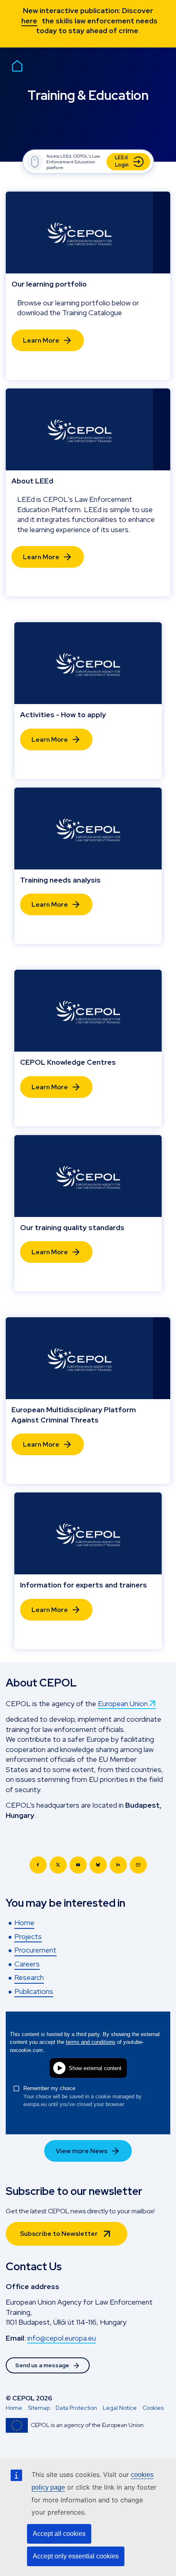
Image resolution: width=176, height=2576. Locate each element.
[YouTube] (78, 1865)
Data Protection (76, 2408)
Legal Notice (120, 2408)
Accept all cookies (59, 2534)
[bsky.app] (98, 1865)
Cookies (153, 2408)
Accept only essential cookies (76, 2556)
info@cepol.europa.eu (62, 2338)
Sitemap (39, 2408)
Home (14, 2408)
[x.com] (58, 1865)
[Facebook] (38, 1865)
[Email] (138, 1865)
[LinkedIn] (118, 1865)
